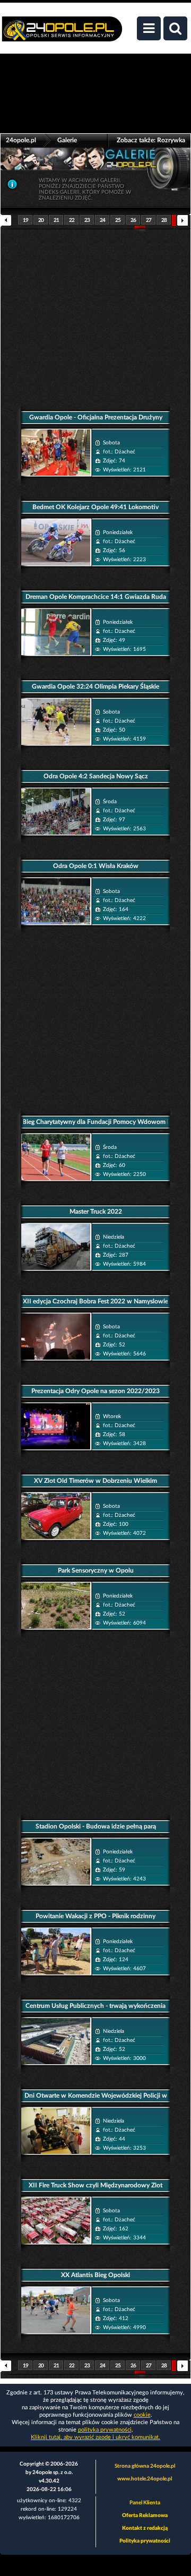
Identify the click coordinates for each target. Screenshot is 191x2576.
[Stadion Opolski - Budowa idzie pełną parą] (56, 1862)
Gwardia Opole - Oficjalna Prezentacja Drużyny (96, 417)
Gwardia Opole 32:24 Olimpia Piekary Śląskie (95, 686)
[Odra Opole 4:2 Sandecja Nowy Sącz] (56, 812)
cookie (142, 2415)
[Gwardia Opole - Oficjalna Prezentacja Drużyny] (56, 453)
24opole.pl (21, 140)
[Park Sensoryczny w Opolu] (56, 1606)
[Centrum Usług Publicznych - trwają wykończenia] (56, 2041)
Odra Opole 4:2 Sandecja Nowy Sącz (96, 776)
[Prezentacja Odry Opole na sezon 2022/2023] (56, 1426)
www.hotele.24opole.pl (145, 2479)
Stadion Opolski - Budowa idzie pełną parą (96, 1826)
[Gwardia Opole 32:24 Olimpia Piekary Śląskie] (56, 722)
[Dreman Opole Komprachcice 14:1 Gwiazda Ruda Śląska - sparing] (56, 632)
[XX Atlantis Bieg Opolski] (56, 2310)
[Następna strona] (182, 220)
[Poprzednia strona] (9, 223)
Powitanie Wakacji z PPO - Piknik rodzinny (95, 1916)
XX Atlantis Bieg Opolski (95, 2275)
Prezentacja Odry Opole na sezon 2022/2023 (95, 1391)
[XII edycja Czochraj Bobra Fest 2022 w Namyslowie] (56, 1337)
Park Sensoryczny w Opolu (96, 1570)
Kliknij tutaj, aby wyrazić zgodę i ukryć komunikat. (95, 2437)
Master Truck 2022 (96, 1212)
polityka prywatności (105, 2430)
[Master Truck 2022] (56, 1247)
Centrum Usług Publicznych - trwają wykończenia (95, 2006)
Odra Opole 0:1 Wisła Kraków (96, 866)
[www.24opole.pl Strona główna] (62, 35)
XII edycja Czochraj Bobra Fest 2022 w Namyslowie (95, 1301)
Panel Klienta (145, 2503)
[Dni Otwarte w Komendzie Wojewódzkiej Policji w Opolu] (56, 2131)
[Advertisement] (95, 313)
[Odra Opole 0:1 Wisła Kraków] (56, 901)
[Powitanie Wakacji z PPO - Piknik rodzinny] (56, 1951)
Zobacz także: (151, 140)
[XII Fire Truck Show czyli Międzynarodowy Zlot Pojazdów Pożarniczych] (56, 2221)
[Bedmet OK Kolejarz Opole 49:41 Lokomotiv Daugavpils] (56, 542)
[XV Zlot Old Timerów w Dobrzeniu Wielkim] (56, 1516)
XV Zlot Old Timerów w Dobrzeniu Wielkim (95, 1481)
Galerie (67, 140)
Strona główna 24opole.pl (145, 2466)
